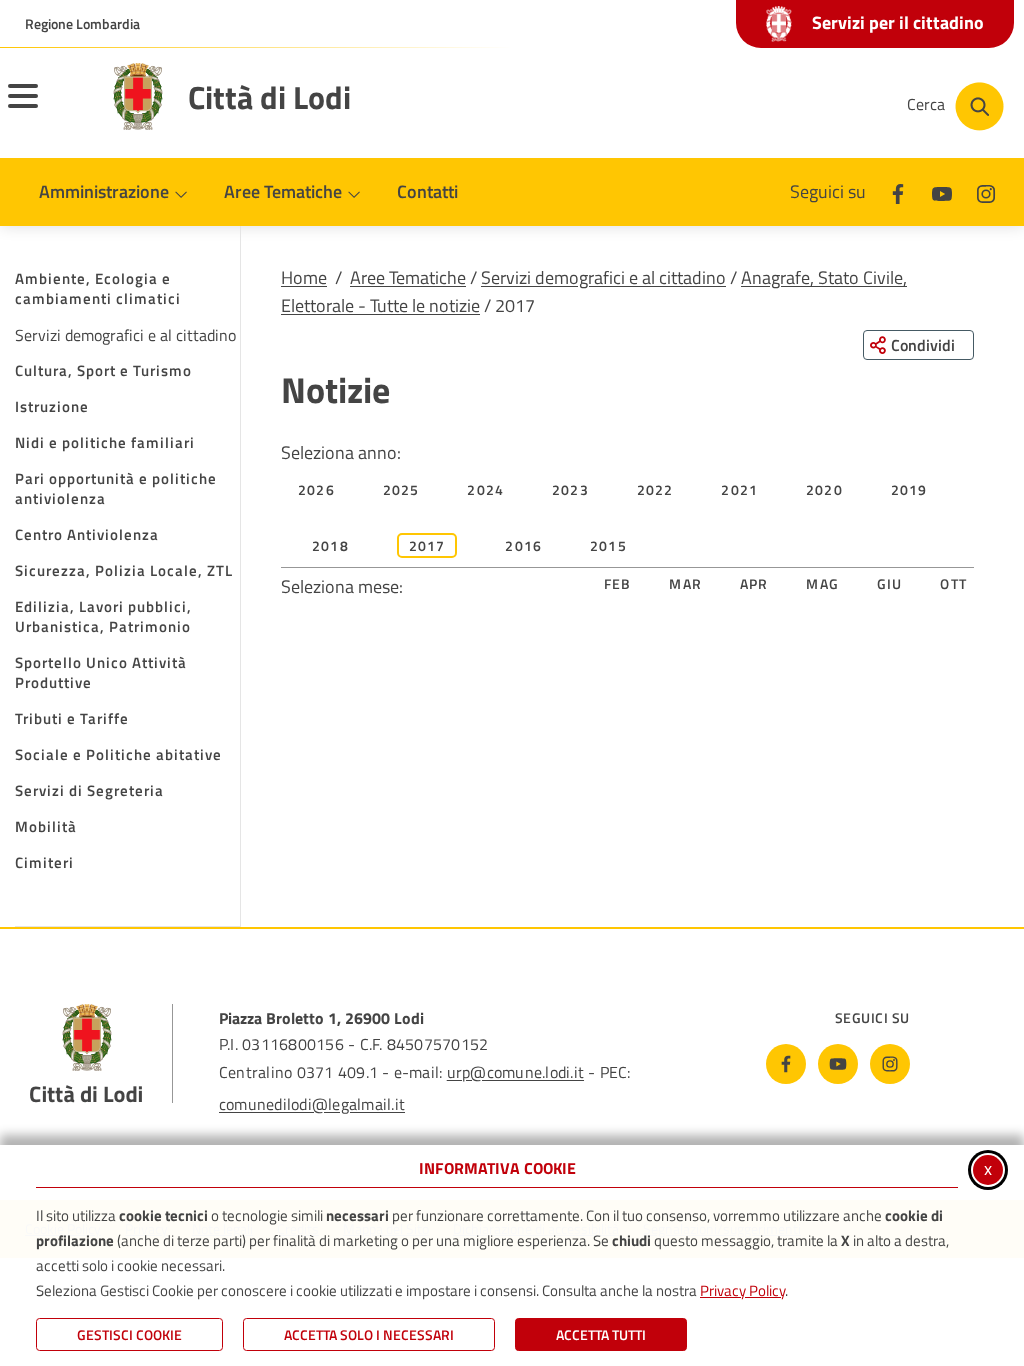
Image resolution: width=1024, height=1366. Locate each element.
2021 (739, 489)
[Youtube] (942, 191)
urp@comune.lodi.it (515, 1072)
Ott (953, 583)
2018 (330, 545)
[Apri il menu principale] (48, 109)
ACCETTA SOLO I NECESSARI (369, 1334)
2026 (316, 489)
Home (304, 277)
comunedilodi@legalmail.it (312, 1104)
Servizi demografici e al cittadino (603, 277)
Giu (890, 583)
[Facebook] (898, 191)
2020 (824, 489)
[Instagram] (986, 191)
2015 (608, 545)
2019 (909, 489)
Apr (754, 583)
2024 (485, 489)
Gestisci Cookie (129, 1334)
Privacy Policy (742, 1290)
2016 (523, 545)
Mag (822, 583)
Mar (685, 583)
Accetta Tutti (601, 1334)
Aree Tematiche (408, 277)
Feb (618, 583)
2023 (570, 489)
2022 (655, 489)
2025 (401, 489)
